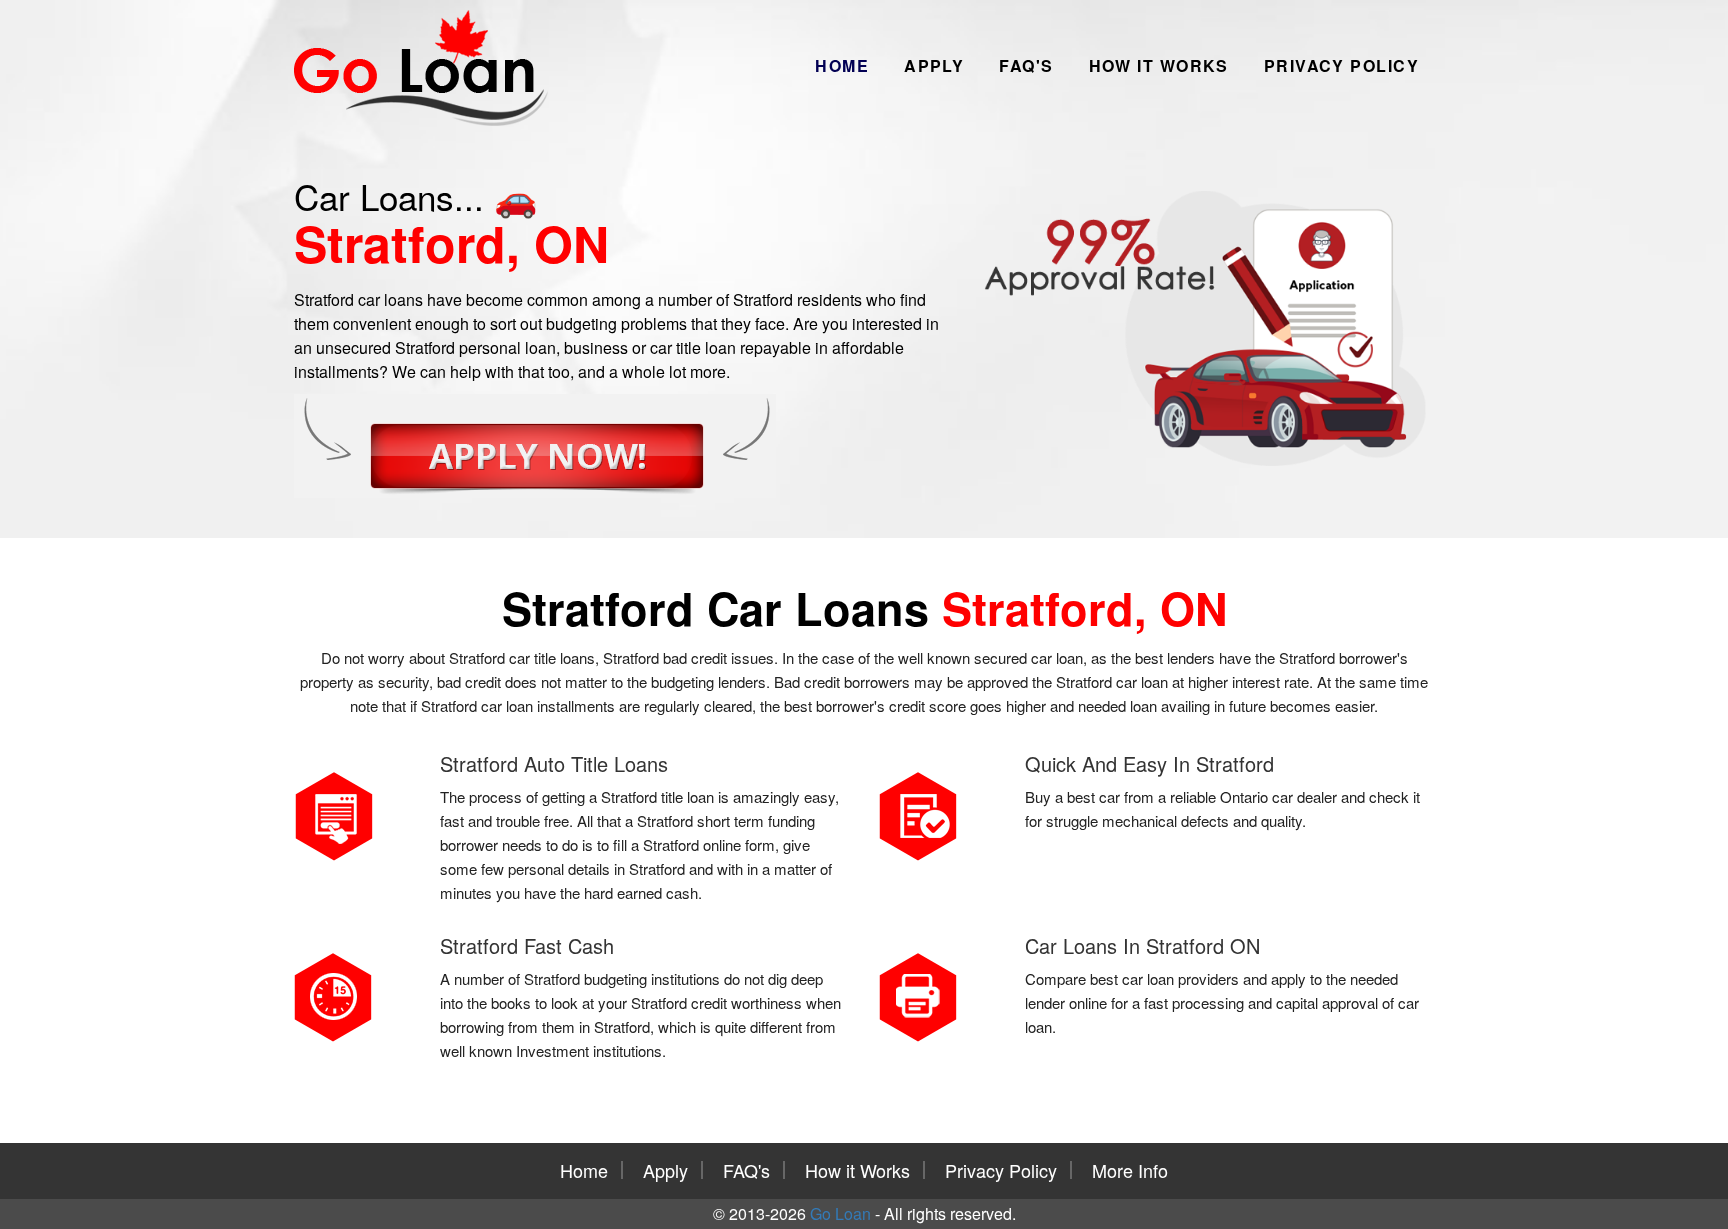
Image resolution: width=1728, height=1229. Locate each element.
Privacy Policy (1341, 65)
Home (842, 65)
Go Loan (840, 1213)
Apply (934, 65)
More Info (1130, 1170)
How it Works (1159, 65)
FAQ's (1026, 65)
